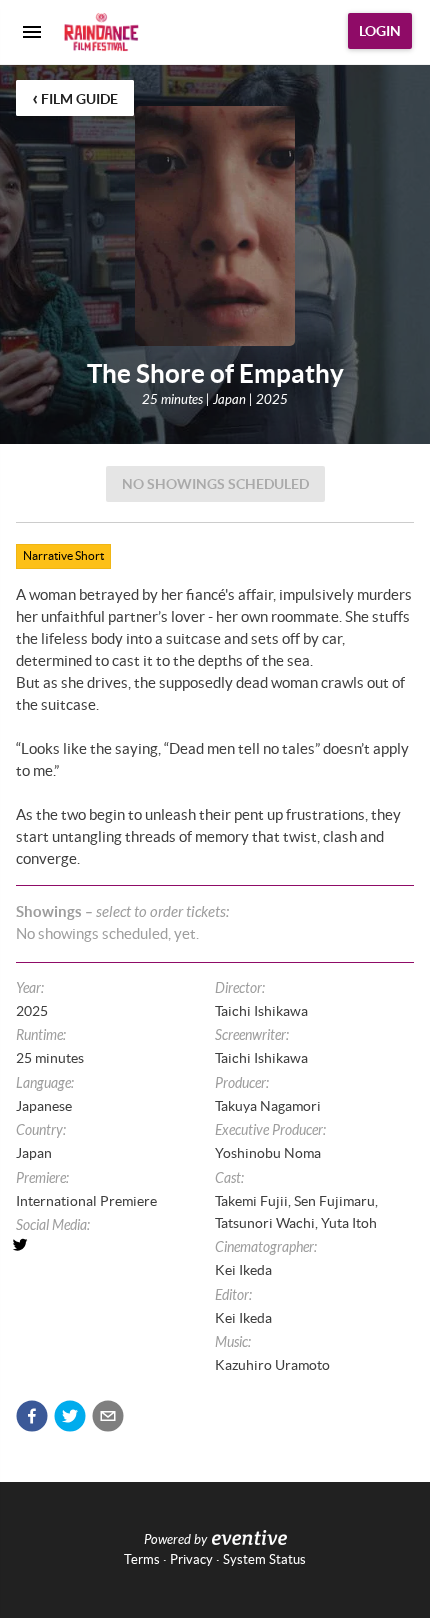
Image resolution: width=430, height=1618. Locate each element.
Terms (142, 1559)
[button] (32, 1416)
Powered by (175, 1540)
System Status (264, 1559)
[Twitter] (115, 1245)
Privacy (191, 1559)
